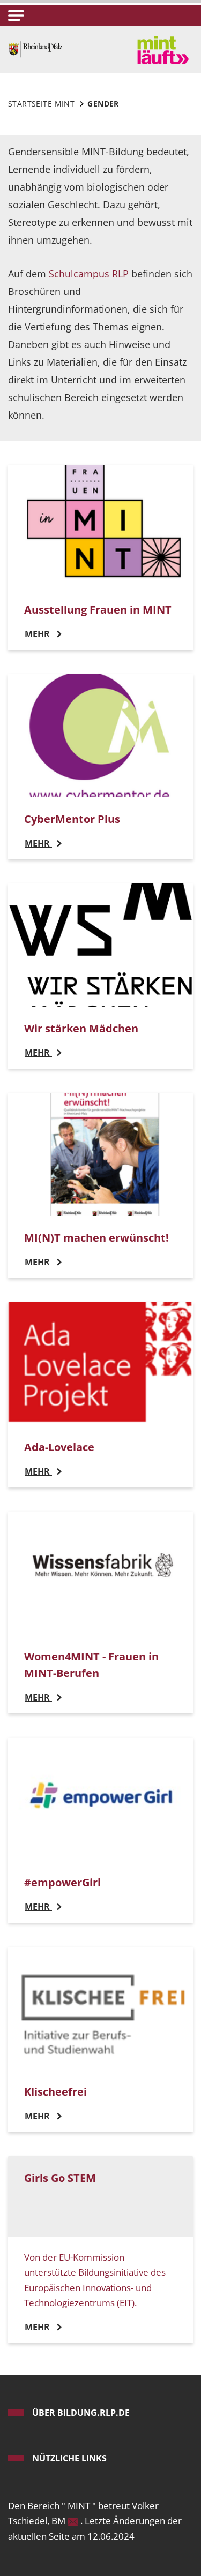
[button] (16, 16)
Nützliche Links (69, 2458)
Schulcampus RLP (89, 274)
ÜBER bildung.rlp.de (81, 2413)
